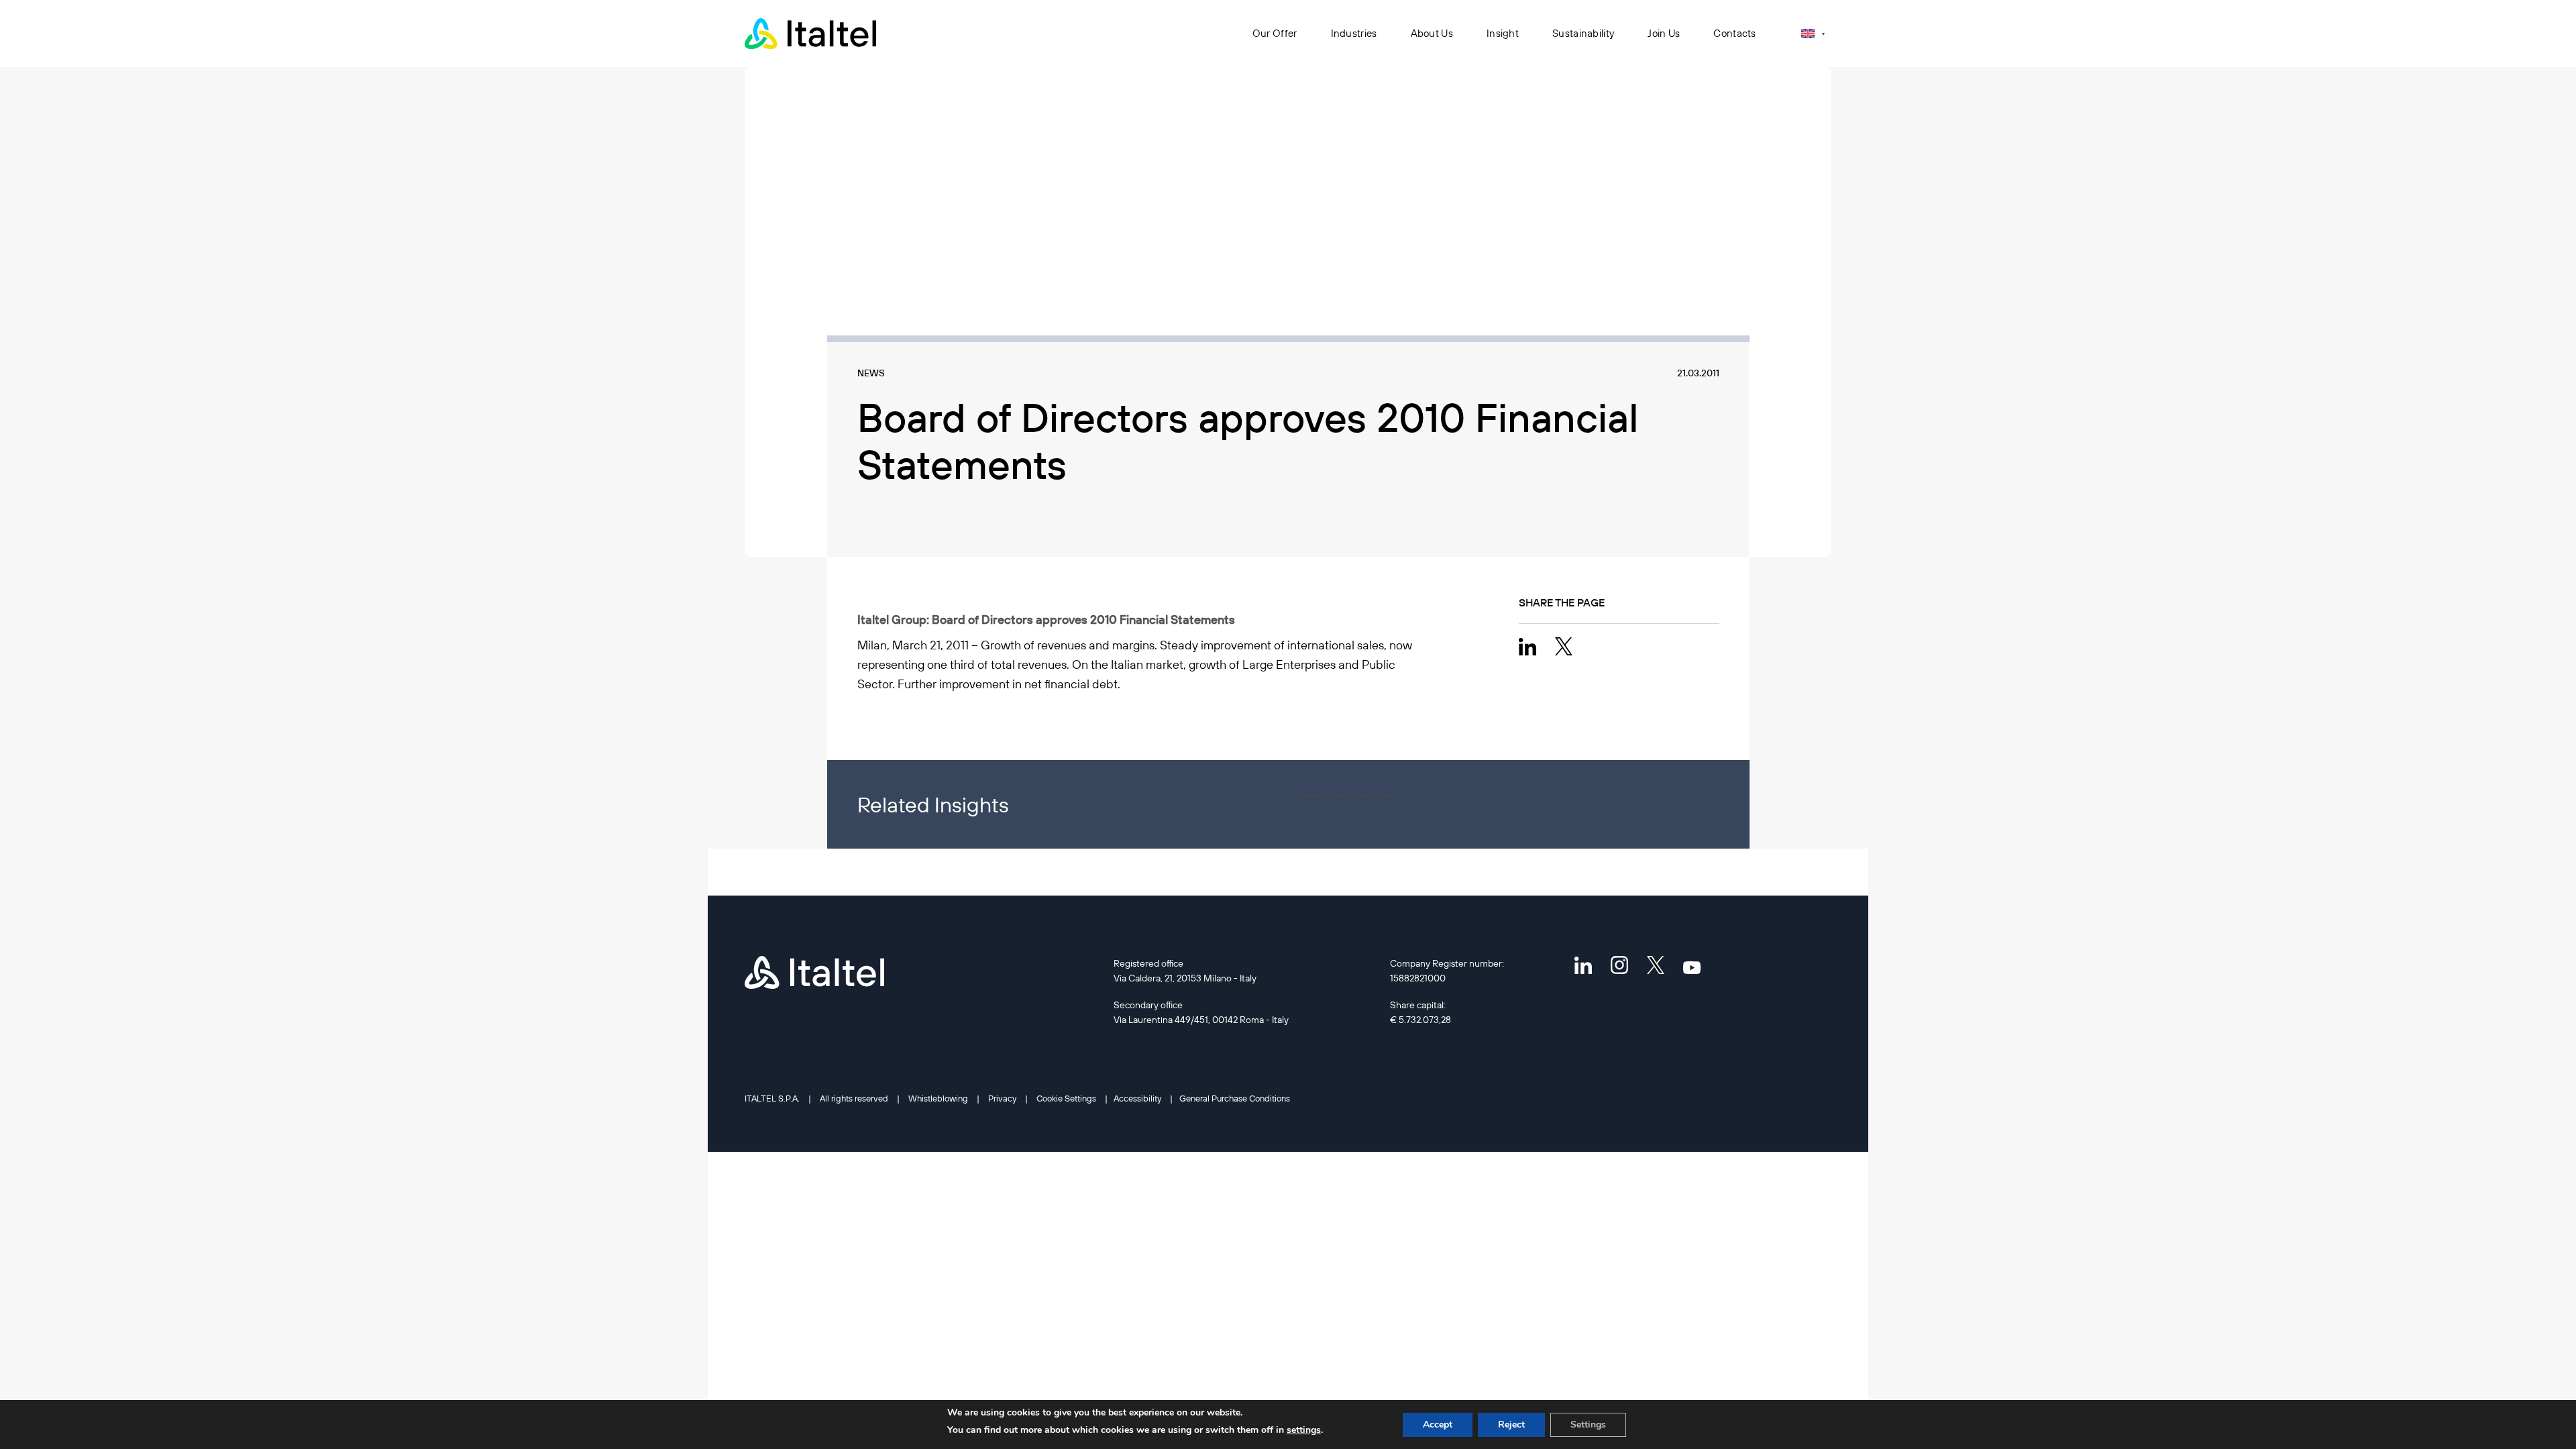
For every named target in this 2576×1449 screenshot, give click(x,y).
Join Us (1664, 33)
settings (1304, 1430)
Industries (1354, 33)
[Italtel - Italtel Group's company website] (812, 34)
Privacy (1002, 1098)
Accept (1438, 1425)
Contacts (1734, 33)
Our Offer (1275, 33)
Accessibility (1137, 1098)
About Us (1432, 33)
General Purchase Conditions (1235, 1098)
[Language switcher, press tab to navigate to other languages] (1813, 33)
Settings (1588, 1425)
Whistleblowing (938, 1098)
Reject (1511, 1425)
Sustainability (1583, 33)
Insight (1503, 33)
